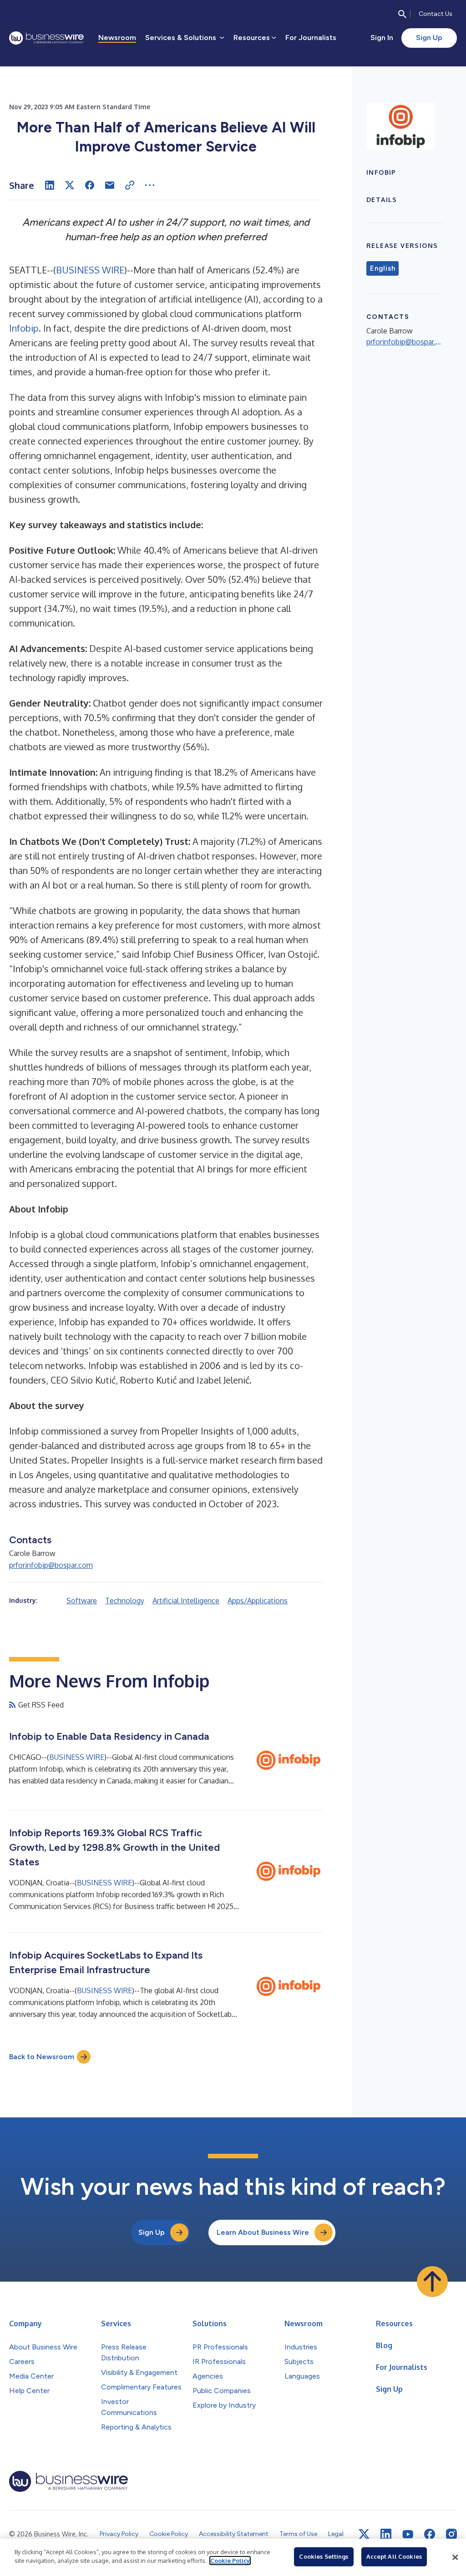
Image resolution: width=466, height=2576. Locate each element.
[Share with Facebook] (90, 185)
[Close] (455, 2557)
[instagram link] (451, 2534)
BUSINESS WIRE (90, 270)
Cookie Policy (230, 2561)
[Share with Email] (110, 185)
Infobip (24, 328)
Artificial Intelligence (186, 1601)
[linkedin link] (386, 2534)
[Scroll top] (432, 2282)
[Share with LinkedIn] (50, 185)
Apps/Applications (258, 1601)
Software (82, 1601)
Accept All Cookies (394, 2556)
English (382, 268)
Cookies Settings (324, 2556)
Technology (125, 1601)
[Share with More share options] (150, 185)
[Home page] (46, 38)
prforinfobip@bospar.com (51, 1565)
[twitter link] (364, 2534)
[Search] (402, 14)
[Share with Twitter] (70, 185)
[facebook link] (430, 2534)
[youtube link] (408, 2534)
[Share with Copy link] (130, 185)
